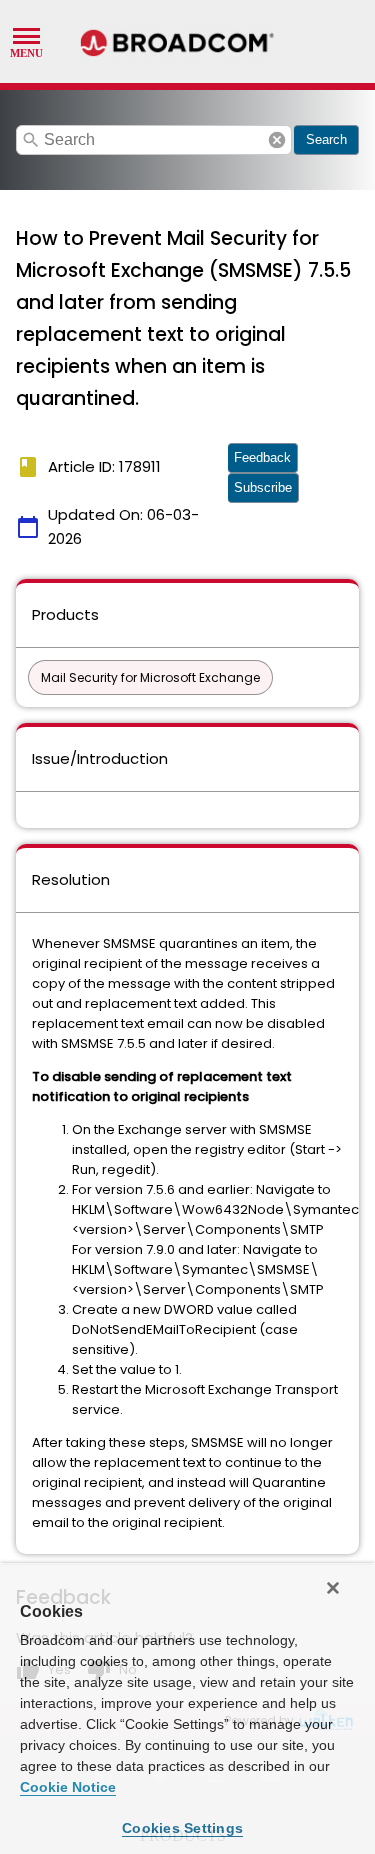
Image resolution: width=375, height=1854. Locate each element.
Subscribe (263, 487)
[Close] (333, 1588)
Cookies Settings (182, 1828)
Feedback (262, 457)
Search (326, 139)
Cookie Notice (68, 1787)
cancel (277, 140)
